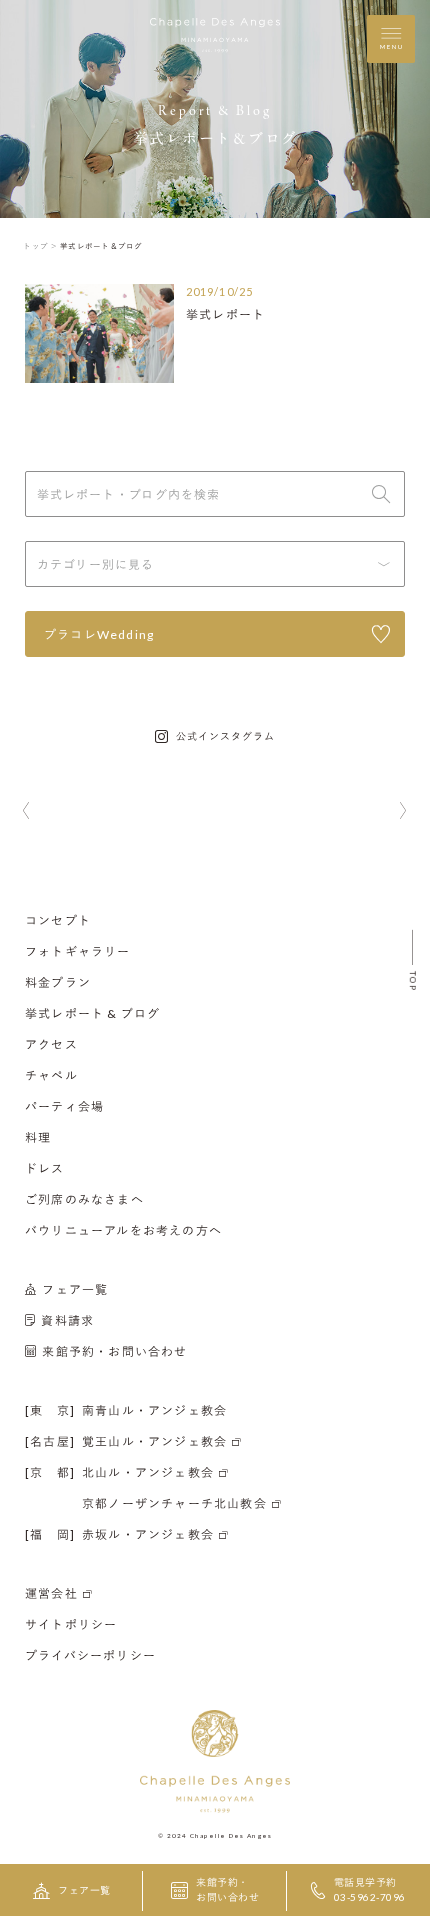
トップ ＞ (40, 246)
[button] (26, 812)
